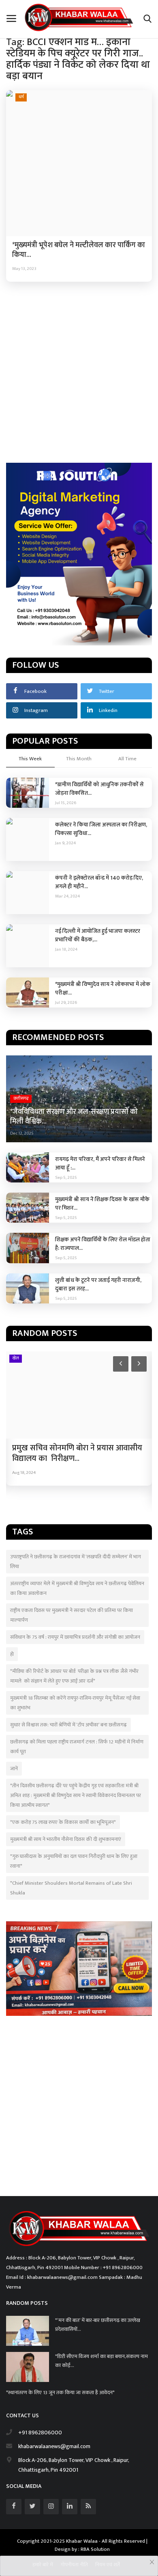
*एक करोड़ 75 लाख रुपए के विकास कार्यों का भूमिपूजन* (63, 1822)
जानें (14, 1769)
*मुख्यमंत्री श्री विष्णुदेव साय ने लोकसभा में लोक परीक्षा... (103, 988)
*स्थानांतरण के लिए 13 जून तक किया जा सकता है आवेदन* (61, 2393)
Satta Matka (20, 2179)
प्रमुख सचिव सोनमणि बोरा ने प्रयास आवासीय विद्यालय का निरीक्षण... (77, 1453)
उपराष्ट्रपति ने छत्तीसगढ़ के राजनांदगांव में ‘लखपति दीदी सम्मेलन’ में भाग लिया (76, 1562)
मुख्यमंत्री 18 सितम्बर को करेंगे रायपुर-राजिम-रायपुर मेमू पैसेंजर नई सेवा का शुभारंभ (75, 1703)
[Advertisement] (79, 371)
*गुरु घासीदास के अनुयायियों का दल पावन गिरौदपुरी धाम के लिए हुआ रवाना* (74, 1861)
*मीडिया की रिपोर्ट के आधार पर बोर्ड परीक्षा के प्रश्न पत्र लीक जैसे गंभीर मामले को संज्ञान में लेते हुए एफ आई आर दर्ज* (74, 1676)
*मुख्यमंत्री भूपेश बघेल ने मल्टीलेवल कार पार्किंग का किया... (79, 250)
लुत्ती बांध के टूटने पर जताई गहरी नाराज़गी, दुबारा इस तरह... (98, 1284)
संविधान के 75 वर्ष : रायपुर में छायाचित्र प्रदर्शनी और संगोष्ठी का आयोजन (75, 1637)
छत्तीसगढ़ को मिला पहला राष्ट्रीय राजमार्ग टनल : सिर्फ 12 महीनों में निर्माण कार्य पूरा (77, 1747)
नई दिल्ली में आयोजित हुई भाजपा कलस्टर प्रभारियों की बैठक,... (98, 935)
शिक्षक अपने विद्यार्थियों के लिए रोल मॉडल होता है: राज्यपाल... (103, 1244)
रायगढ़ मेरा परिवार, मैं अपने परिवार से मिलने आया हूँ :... (100, 1163)
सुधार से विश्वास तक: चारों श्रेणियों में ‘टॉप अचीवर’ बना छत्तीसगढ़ (68, 1725)
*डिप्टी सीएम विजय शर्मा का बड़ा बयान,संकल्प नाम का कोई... (101, 2361)
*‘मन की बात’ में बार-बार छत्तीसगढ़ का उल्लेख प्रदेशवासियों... (98, 2325)
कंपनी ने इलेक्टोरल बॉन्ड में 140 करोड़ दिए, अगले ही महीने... (99, 882)
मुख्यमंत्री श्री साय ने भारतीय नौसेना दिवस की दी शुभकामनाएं (66, 1839)
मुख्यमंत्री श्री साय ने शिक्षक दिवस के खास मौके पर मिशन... (102, 1204)
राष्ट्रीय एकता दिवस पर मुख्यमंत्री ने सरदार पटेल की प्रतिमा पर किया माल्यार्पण (72, 1615)
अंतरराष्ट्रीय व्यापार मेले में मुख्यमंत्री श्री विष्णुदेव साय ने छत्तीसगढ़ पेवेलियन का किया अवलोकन (77, 1588)
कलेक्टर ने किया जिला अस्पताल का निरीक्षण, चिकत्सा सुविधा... (101, 829)
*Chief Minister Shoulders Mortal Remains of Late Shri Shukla (71, 1888)
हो (12, 1654)
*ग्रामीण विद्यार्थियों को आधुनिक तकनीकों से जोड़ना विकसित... (99, 789)
